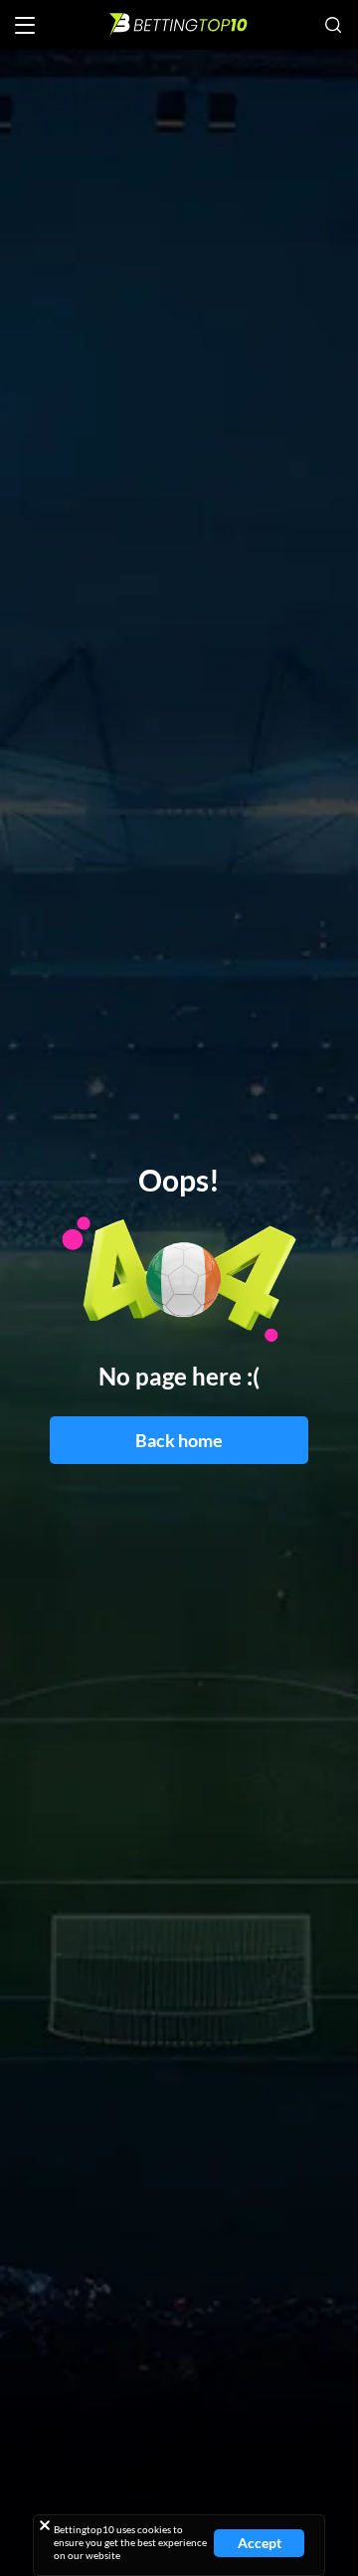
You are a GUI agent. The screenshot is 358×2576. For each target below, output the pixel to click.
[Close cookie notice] (45, 2525)
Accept (260, 2543)
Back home (179, 1440)
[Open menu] (25, 25)
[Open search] (333, 25)
